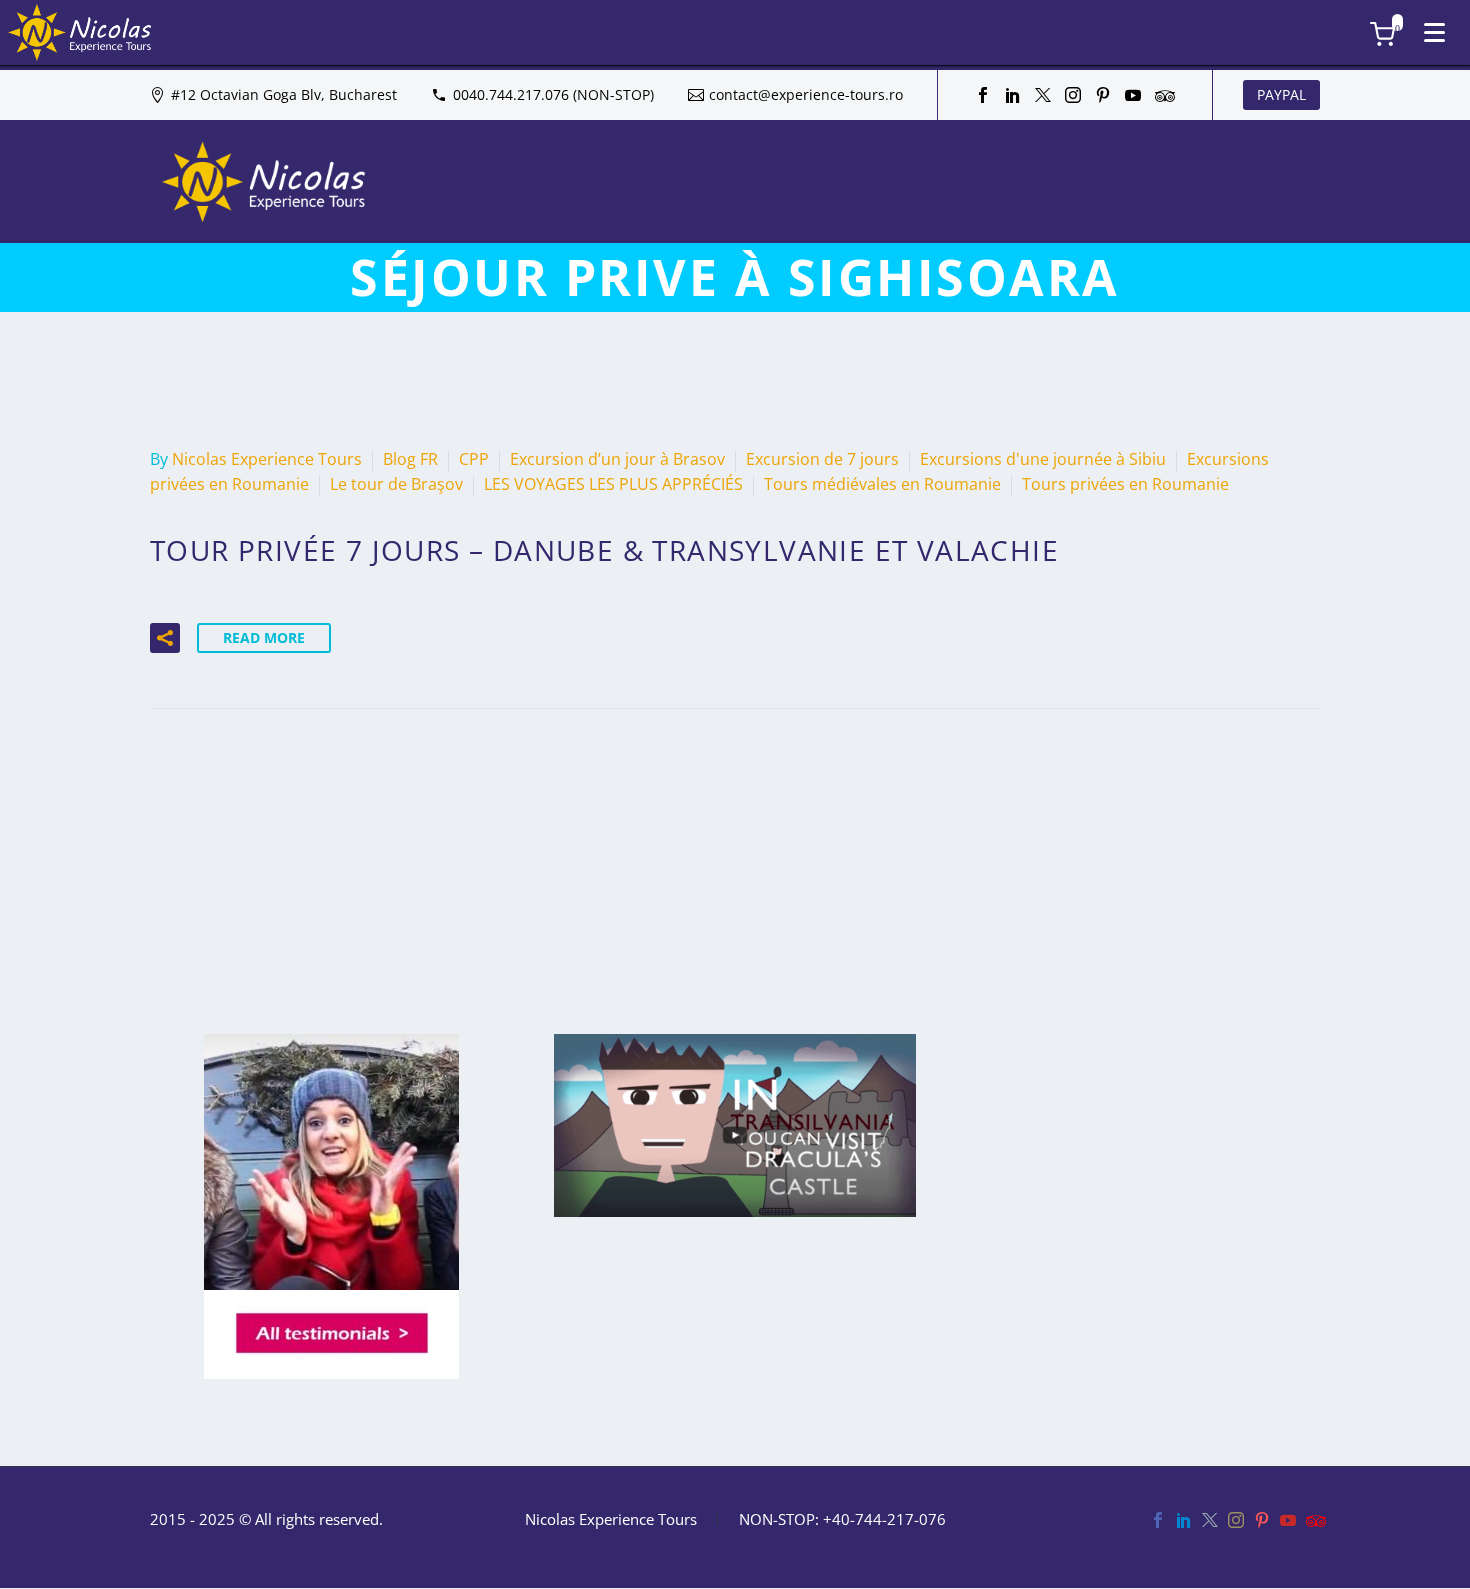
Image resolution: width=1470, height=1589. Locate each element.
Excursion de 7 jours (822, 459)
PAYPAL (1281, 94)
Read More (264, 637)
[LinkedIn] (1013, 95)
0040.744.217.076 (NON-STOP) (553, 94)
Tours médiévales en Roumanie (882, 484)
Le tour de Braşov (396, 484)
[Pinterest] (1103, 95)
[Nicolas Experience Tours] (81, 32)
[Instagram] (1073, 95)
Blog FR (410, 459)
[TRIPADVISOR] (1163, 95)
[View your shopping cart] (1392, 34)
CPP (474, 459)
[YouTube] (1133, 95)
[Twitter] (1043, 95)
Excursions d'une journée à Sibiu (1043, 459)
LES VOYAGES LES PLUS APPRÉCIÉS (613, 484)
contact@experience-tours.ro (806, 94)
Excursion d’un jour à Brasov (617, 459)
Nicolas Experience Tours (267, 459)
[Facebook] (983, 95)
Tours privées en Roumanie (1125, 484)
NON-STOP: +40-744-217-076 (842, 1519)
